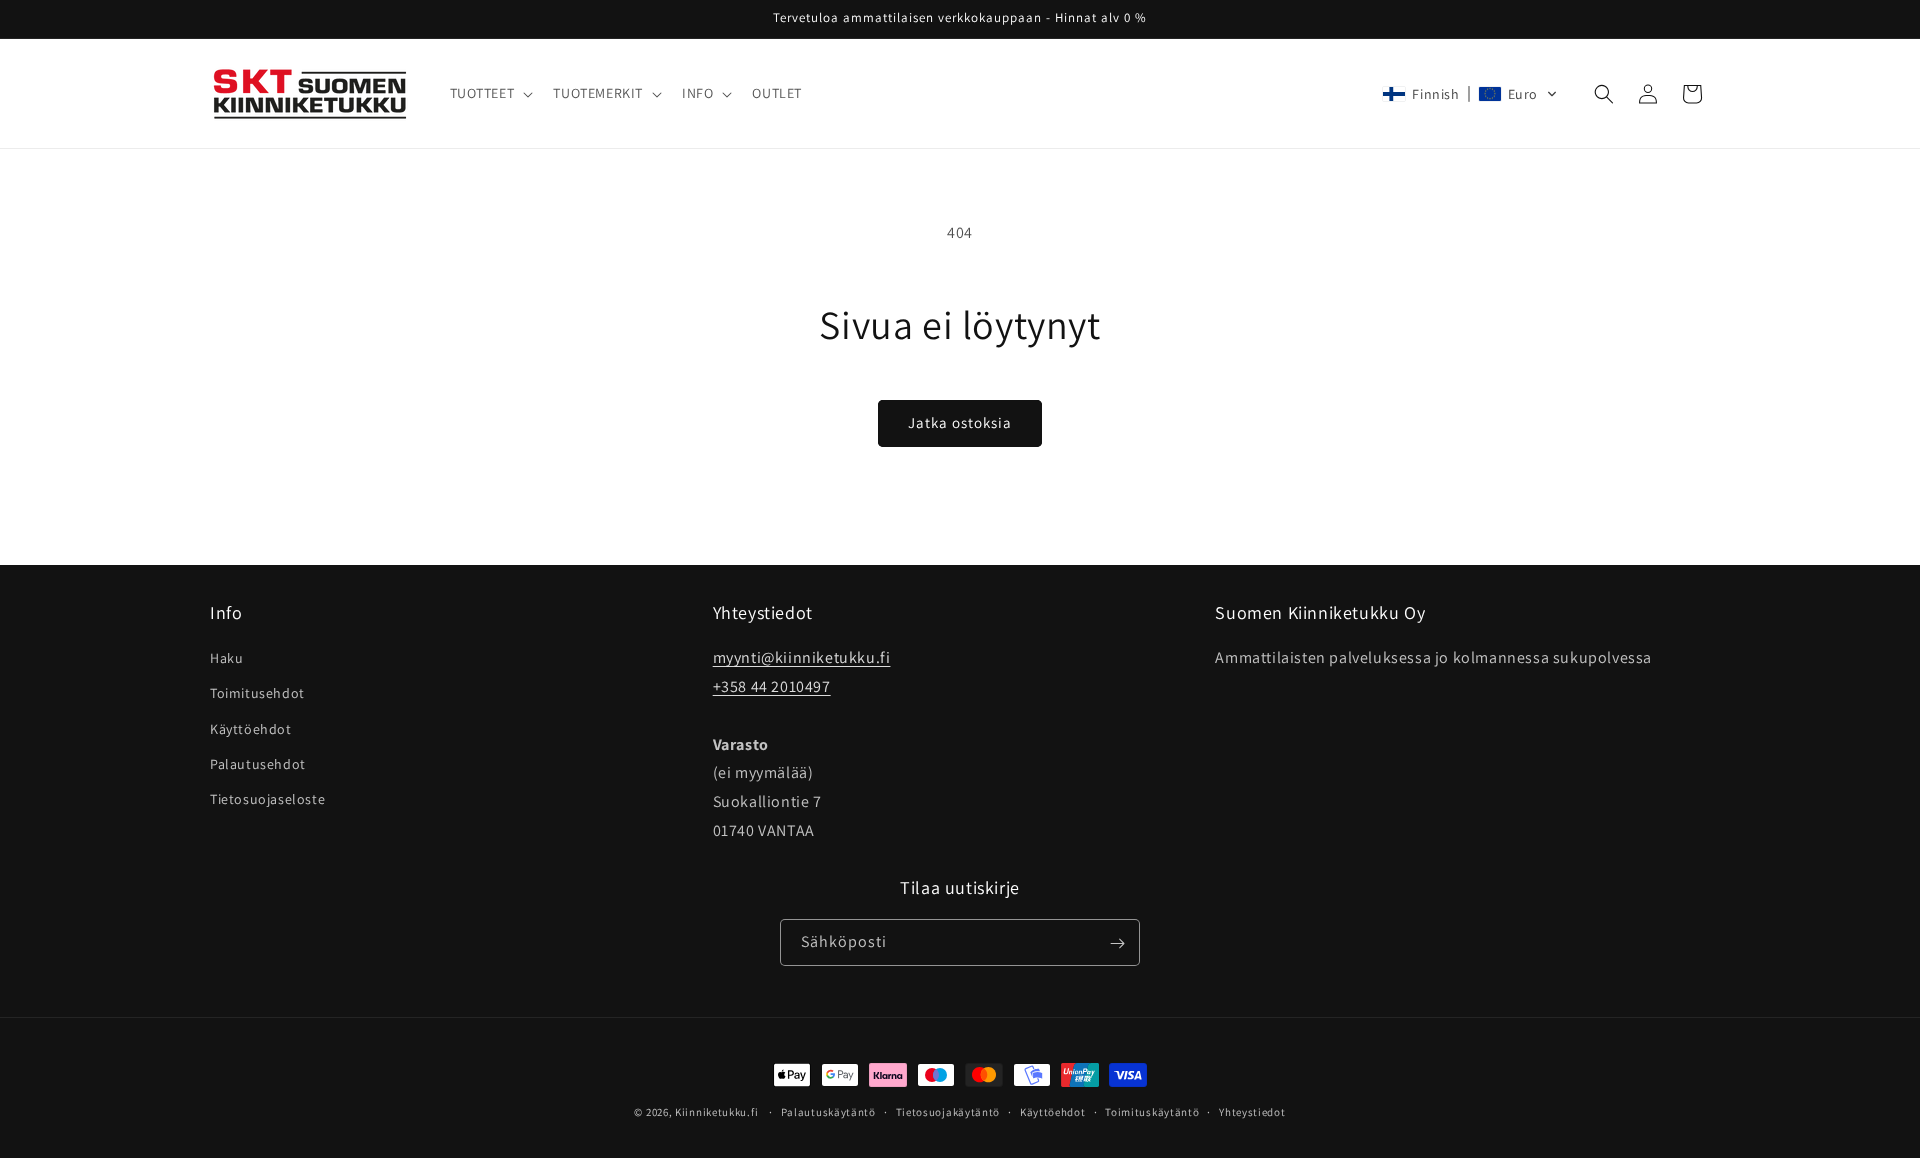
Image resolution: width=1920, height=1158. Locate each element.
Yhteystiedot (1252, 1111)
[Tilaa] (1117, 943)
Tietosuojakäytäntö (948, 1111)
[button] (490, 93)
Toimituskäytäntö (1152, 1111)
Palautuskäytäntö (828, 1111)
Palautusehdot (258, 764)
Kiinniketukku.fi (716, 1112)
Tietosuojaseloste (267, 799)
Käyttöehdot (251, 729)
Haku (226, 659)
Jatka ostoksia (960, 422)
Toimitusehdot (257, 694)
